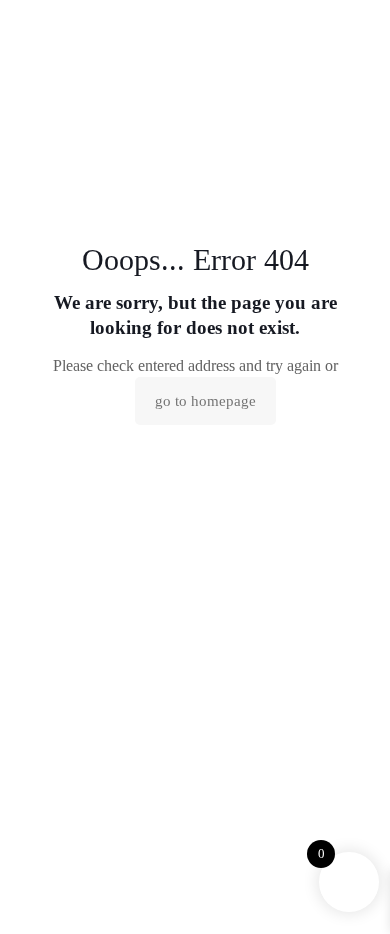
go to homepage (205, 401)
